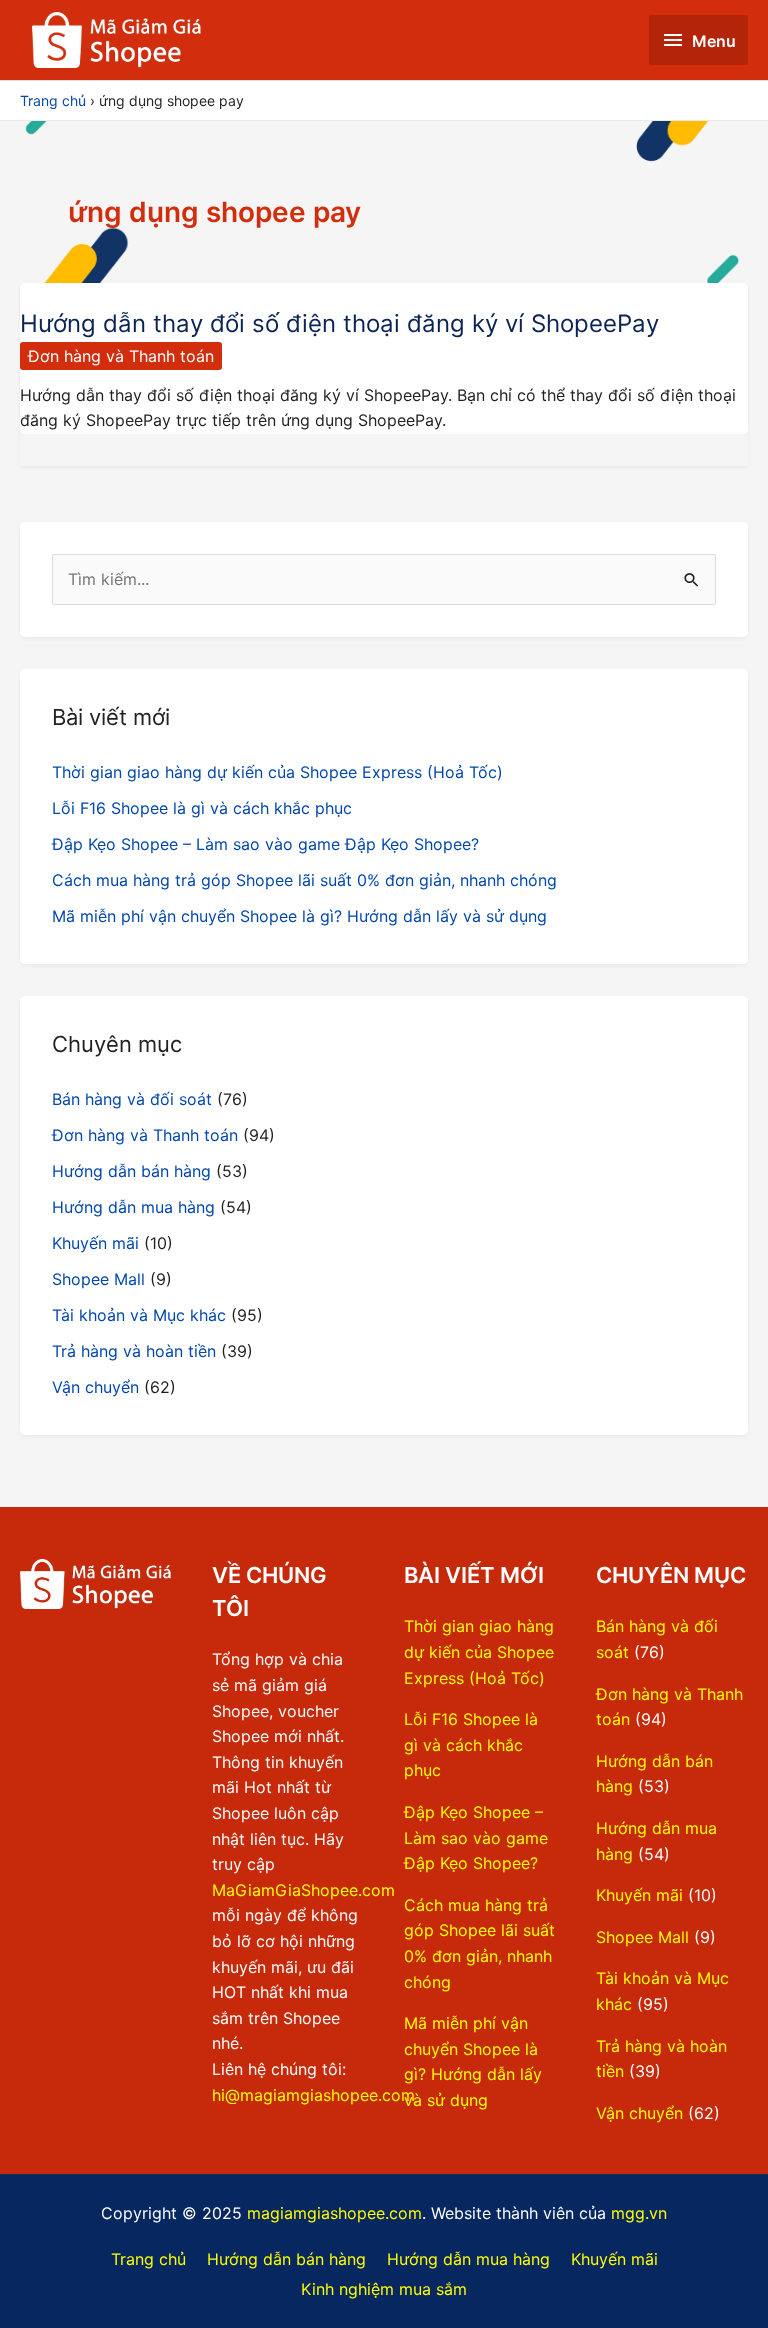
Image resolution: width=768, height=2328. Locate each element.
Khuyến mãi (95, 1243)
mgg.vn (639, 2213)
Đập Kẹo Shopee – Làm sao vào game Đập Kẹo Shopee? (265, 844)
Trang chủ (148, 2259)
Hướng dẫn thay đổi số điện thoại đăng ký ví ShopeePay (339, 323)
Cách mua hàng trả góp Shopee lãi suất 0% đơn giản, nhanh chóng (304, 880)
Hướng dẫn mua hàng (133, 1207)
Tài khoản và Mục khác (139, 1315)
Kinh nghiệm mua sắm (384, 2289)
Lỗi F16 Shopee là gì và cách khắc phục (202, 808)
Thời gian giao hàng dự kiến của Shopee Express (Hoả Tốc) (277, 772)
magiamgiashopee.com (334, 2213)
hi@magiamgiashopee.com (313, 2095)
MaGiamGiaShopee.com (303, 1890)
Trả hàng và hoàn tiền (134, 1351)
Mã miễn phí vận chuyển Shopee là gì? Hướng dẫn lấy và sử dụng (299, 916)
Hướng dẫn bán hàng (131, 1171)
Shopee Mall (98, 1279)
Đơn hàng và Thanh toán (121, 356)
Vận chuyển (95, 1387)
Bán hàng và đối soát (132, 1099)
